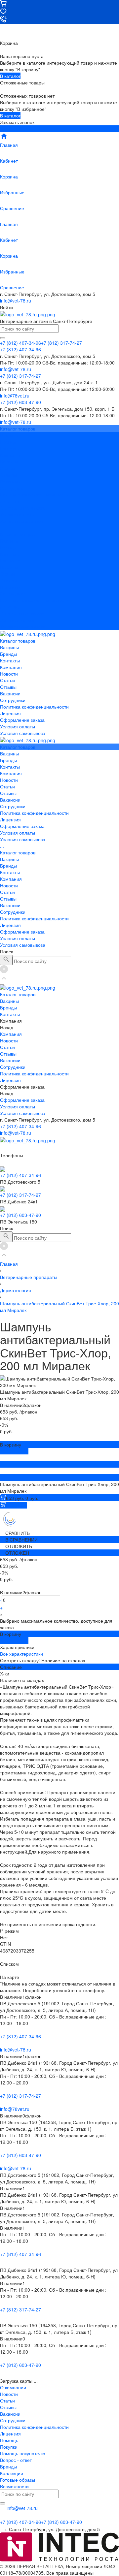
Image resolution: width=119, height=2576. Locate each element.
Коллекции (12, 2473)
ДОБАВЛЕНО (14, 1451)
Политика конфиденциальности (34, 494)
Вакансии (10, 481)
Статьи (7, 468)
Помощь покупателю (23, 2453)
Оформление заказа (22, 613)
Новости (9, 461)
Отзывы (8, 475)
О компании (13, 2387)
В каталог (10, 76)
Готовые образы (18, 2480)
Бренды (8, 547)
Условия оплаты (18, 514)
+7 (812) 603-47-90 (20, 1215)
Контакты (10, 554)
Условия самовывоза (23, 521)
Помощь (9, 2440)
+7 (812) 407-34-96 (20, 1126)
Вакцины (9, 541)
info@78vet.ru (15, 2109)
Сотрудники (13, 488)
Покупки (9, 2447)
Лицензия (10, 501)
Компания (11, 560)
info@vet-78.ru (16, 301)
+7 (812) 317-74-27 (20, 1195)
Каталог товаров (18, 534)
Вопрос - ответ (16, 2460)
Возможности (14, 2486)
